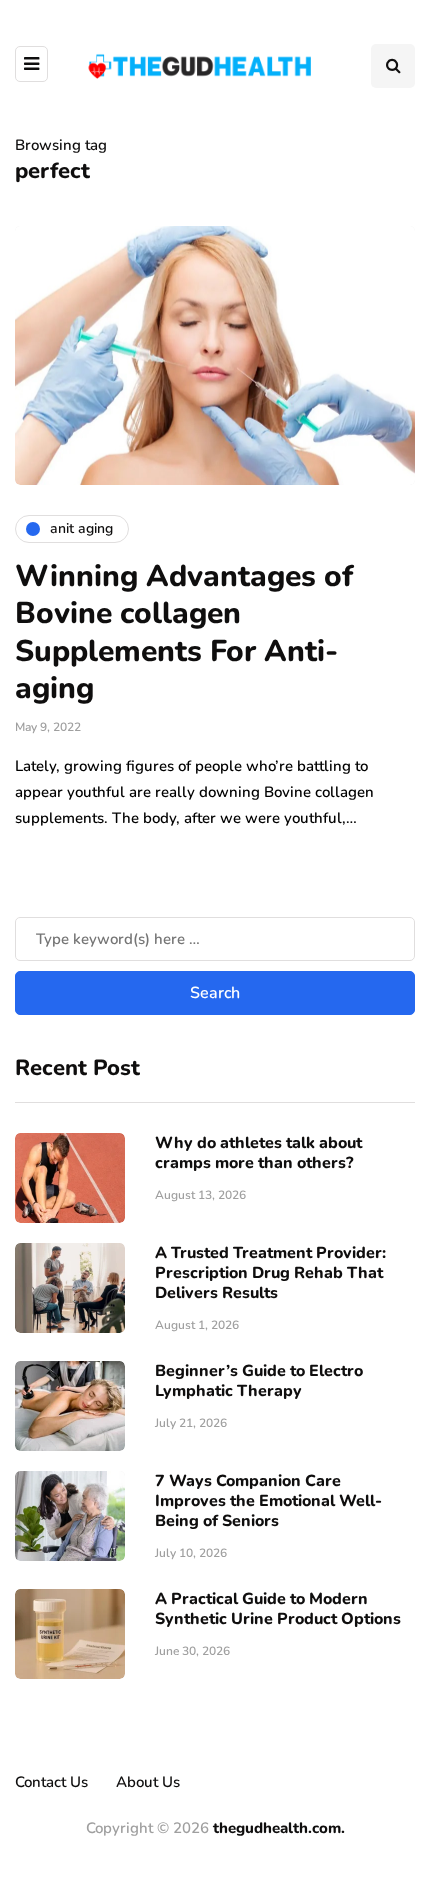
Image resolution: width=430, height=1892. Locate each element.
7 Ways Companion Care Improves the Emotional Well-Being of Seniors (268, 1501)
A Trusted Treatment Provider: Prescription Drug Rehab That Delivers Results (270, 1273)
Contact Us (51, 1782)
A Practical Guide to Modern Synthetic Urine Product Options (278, 1609)
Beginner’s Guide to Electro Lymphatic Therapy (259, 1381)
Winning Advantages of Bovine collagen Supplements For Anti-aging (184, 633)
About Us (148, 1782)
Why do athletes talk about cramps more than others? (258, 1153)
